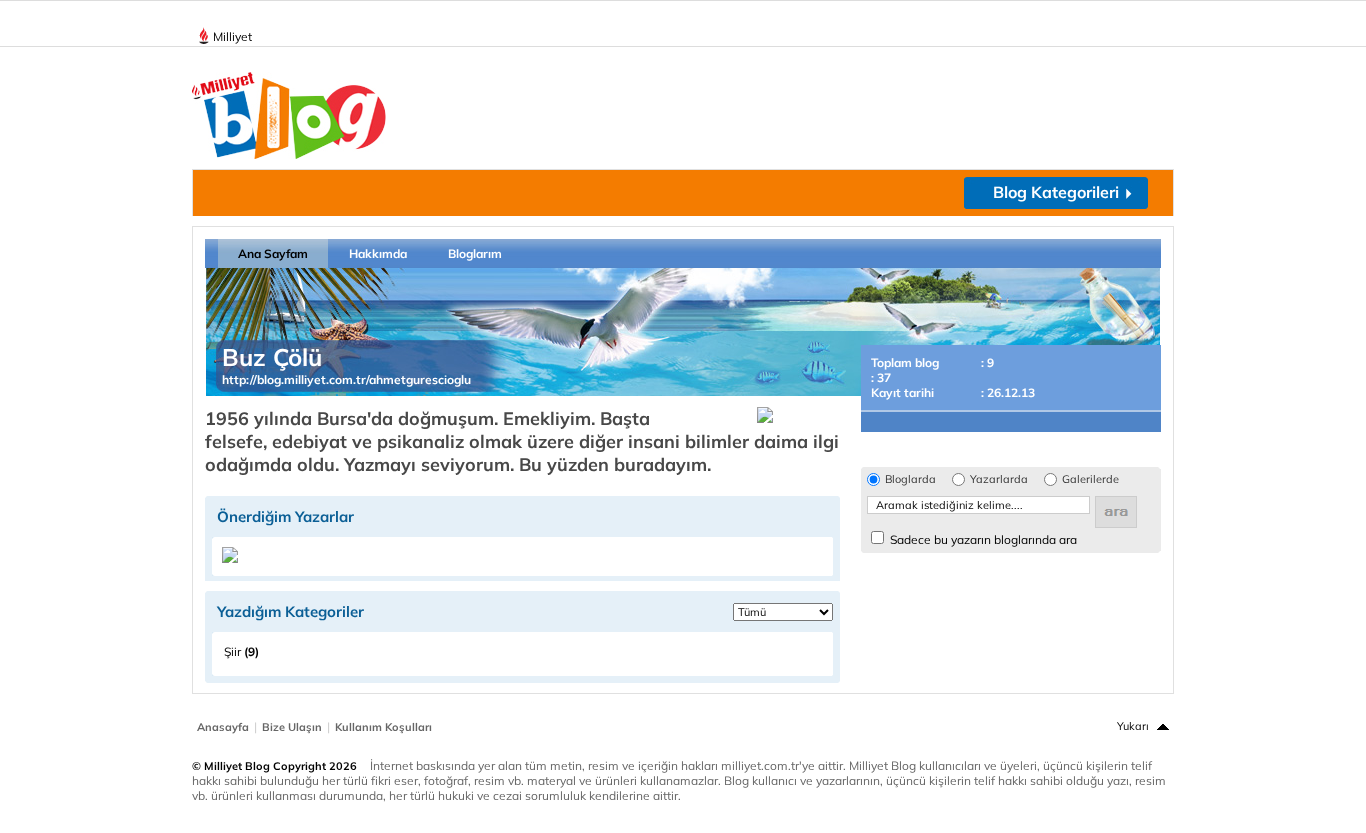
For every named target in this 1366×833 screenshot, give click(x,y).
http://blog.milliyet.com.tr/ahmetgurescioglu (346, 379)
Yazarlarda (999, 479)
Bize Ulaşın (292, 727)
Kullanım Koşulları (383, 727)
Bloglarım (475, 253)
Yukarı (1133, 726)
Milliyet (232, 36)
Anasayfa (223, 727)
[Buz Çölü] (230, 558)
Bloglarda (910, 479)
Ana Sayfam (273, 253)
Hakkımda (378, 253)
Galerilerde (1090, 479)
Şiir (241, 651)
